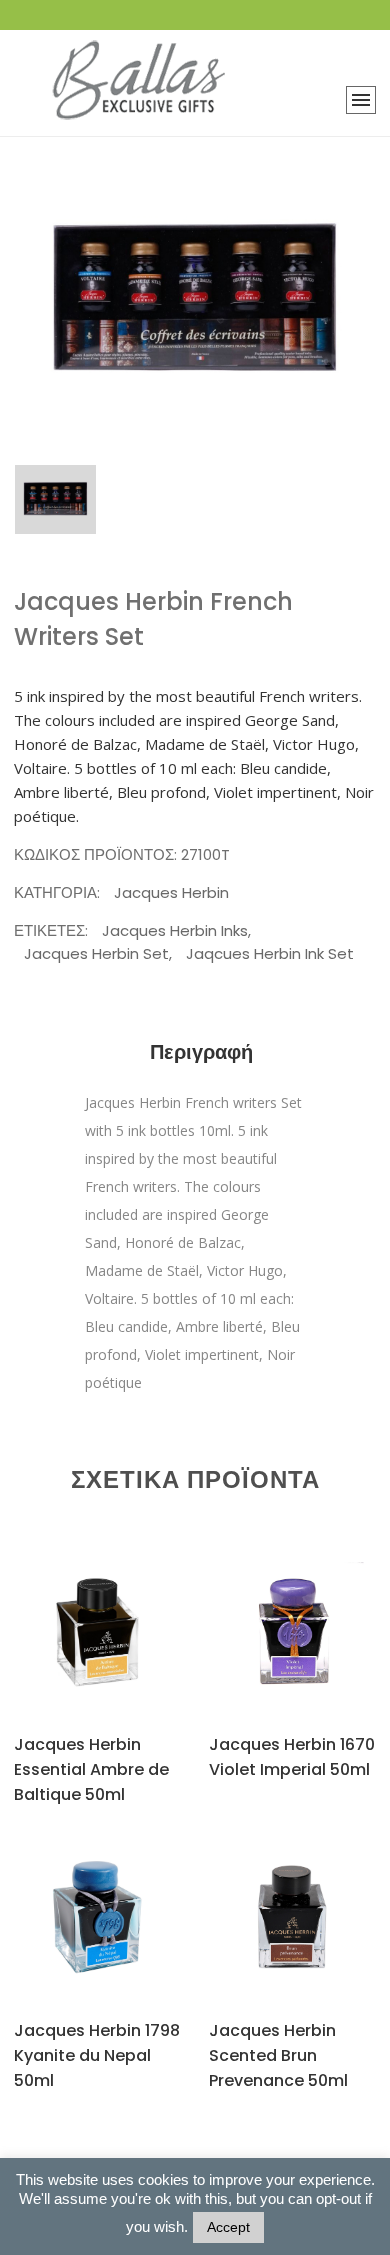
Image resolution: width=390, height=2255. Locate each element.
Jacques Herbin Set (96, 953)
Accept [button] (228, 2227)
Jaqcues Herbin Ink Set (270, 953)
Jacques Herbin (171, 892)
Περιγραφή (201, 1052)
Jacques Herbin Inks (175, 930)
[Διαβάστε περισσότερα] (72, 1650)
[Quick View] (120, 1651)
